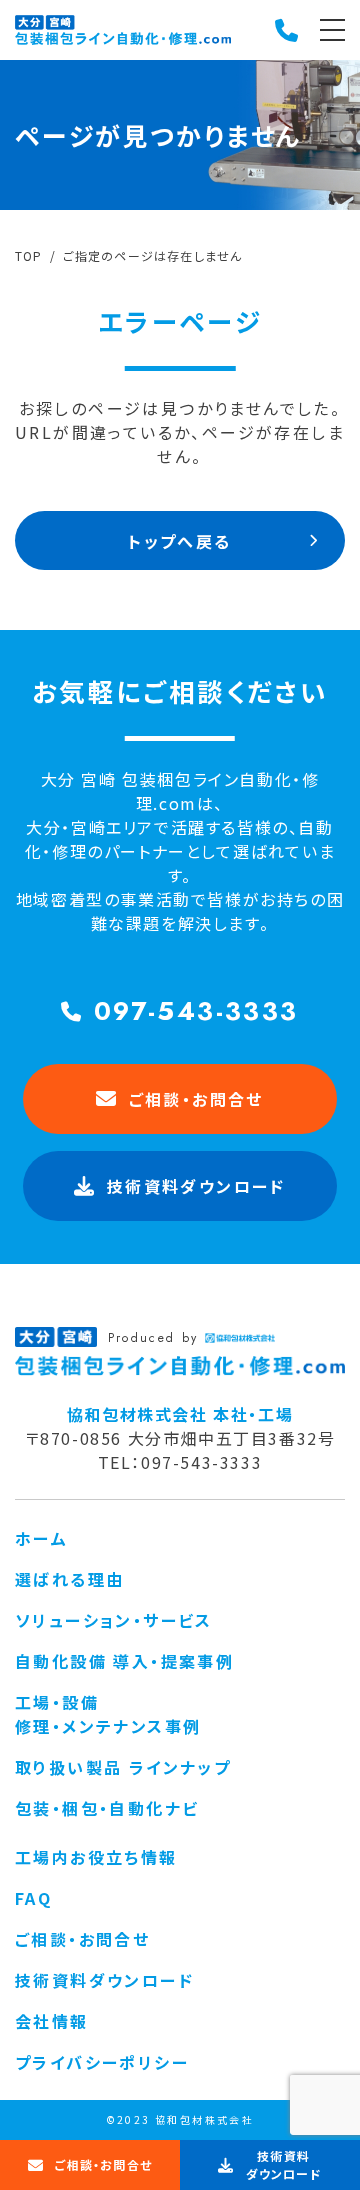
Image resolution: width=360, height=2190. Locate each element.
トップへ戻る (179, 541)
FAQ (33, 1898)
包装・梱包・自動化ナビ (107, 1808)
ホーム (41, 1538)
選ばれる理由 (69, 1579)
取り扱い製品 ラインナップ (123, 1767)
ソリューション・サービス (114, 1620)
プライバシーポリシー (102, 2062)
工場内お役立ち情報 (96, 1857)
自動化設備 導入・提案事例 (124, 1661)
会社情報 (52, 2021)
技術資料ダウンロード (104, 1980)
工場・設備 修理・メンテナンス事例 (108, 1714)
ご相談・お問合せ (196, 1099)
